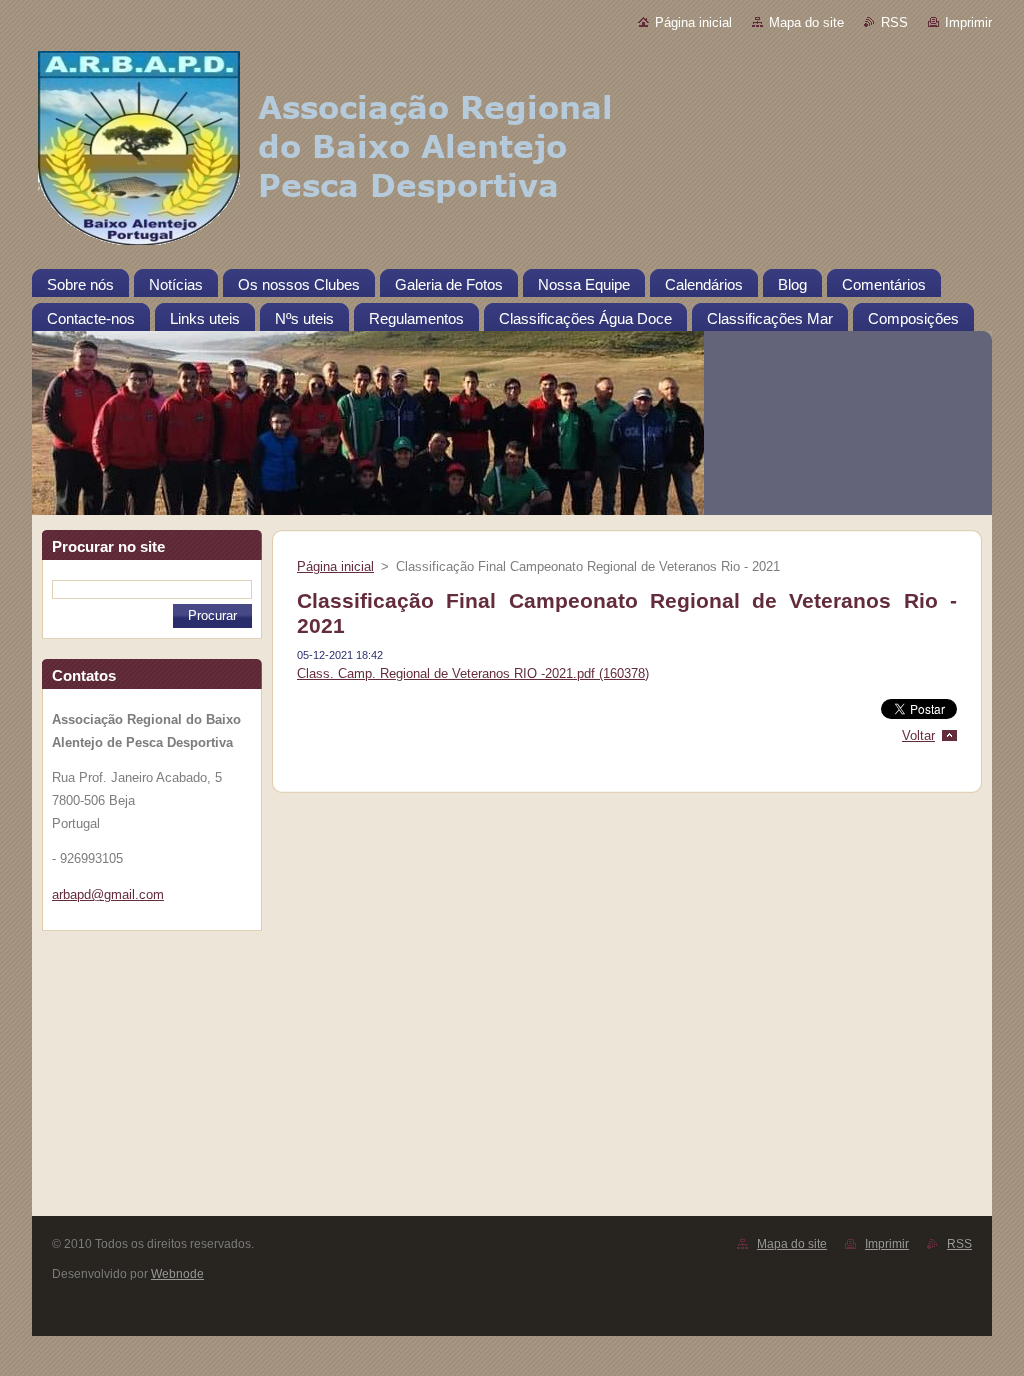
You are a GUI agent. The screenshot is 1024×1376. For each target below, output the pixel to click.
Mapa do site (806, 22)
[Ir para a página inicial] (512, 151)
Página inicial (693, 22)
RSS (894, 22)
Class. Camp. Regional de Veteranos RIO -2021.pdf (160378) (473, 673)
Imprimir (968, 22)
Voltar (918, 735)
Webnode (177, 1274)
